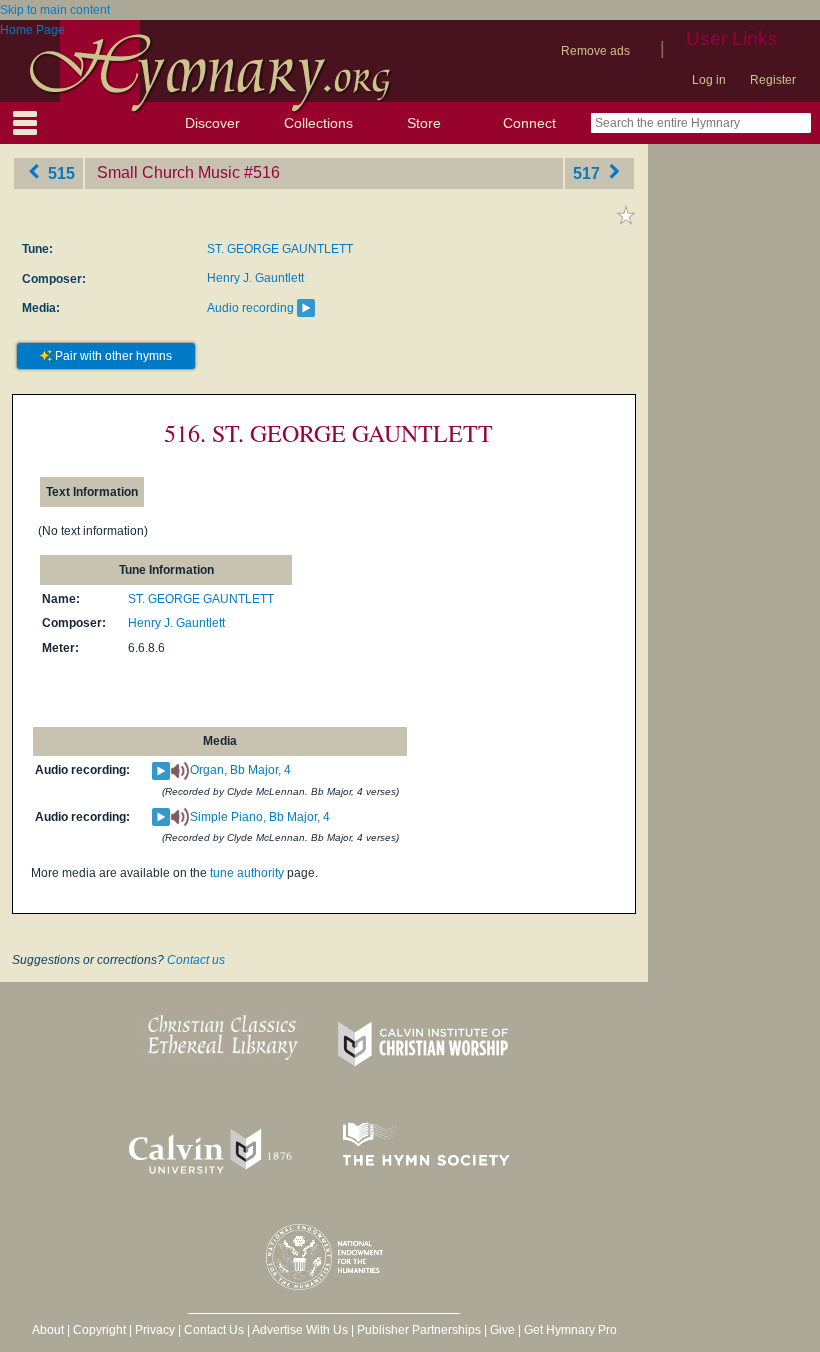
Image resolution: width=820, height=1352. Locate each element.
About (48, 1330)
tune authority (247, 873)
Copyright (99, 1330)
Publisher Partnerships (419, 1330)
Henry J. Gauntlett (255, 278)
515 (59, 172)
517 (588, 172)
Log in (709, 80)
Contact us (196, 960)
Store (424, 123)
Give (502, 1330)
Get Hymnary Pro (570, 1330)
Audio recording (250, 308)
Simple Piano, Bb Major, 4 (260, 817)
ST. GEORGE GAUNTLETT (280, 249)
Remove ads (595, 51)
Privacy (155, 1330)
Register (773, 80)
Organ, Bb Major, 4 (240, 770)
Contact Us (214, 1330)
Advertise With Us (300, 1330)
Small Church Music (168, 172)
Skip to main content (55, 10)
